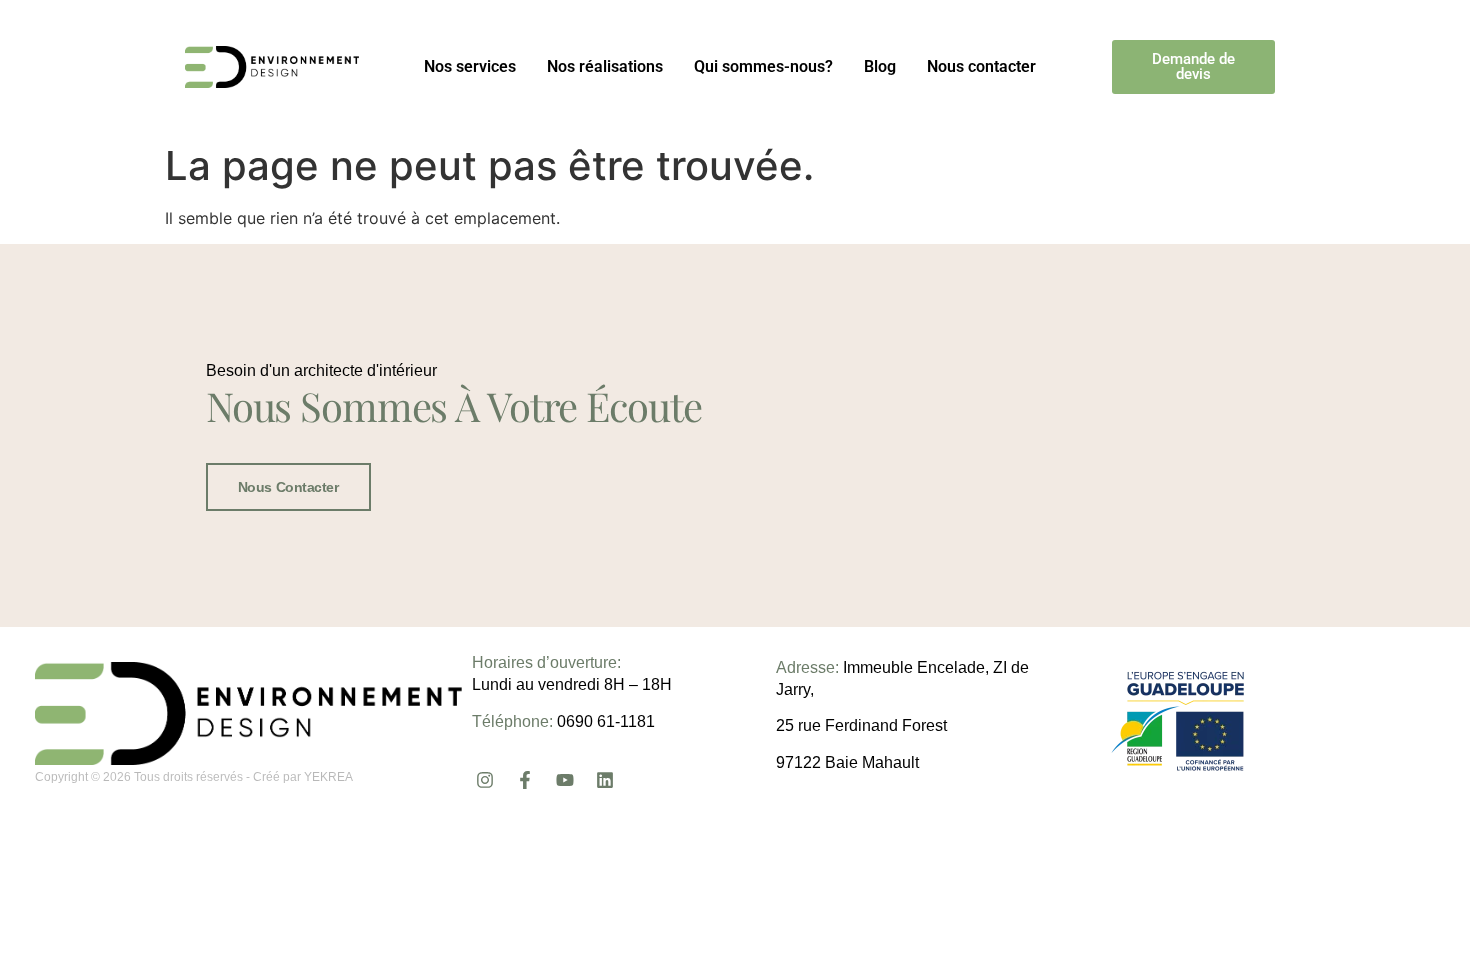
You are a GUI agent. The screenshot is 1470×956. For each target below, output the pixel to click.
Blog (880, 66)
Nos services (470, 66)
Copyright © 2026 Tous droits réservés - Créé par (169, 777)
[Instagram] (484, 779)
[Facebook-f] (524, 779)
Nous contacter (981, 66)
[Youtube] (564, 779)
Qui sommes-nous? (763, 66)
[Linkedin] (605, 779)
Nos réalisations (605, 66)
